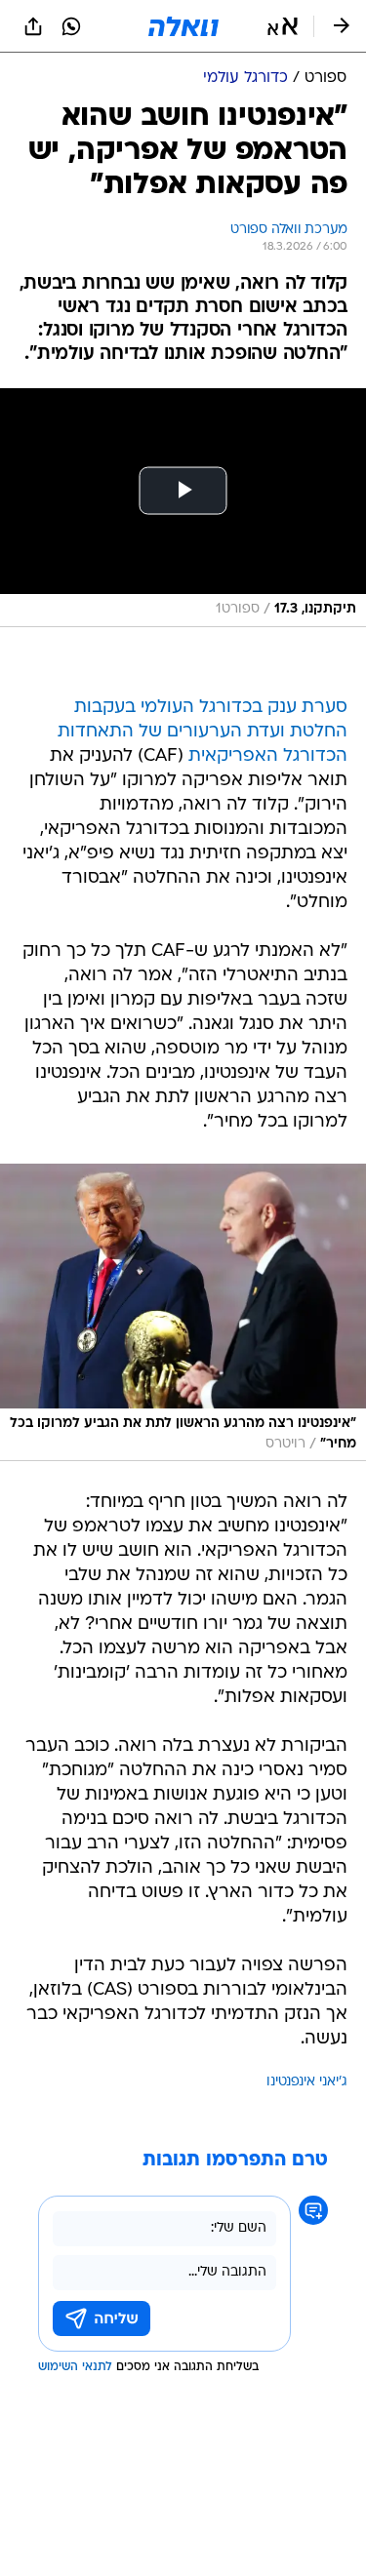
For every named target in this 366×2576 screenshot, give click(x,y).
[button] (283, 26)
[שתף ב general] (33, 26)
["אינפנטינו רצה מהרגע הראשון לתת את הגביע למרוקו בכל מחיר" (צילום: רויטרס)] (183, 1313)
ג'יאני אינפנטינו (307, 2082)
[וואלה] (183, 26)
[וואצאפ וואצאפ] (71, 26)
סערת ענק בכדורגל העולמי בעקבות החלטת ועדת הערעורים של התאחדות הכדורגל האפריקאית (203, 732)
